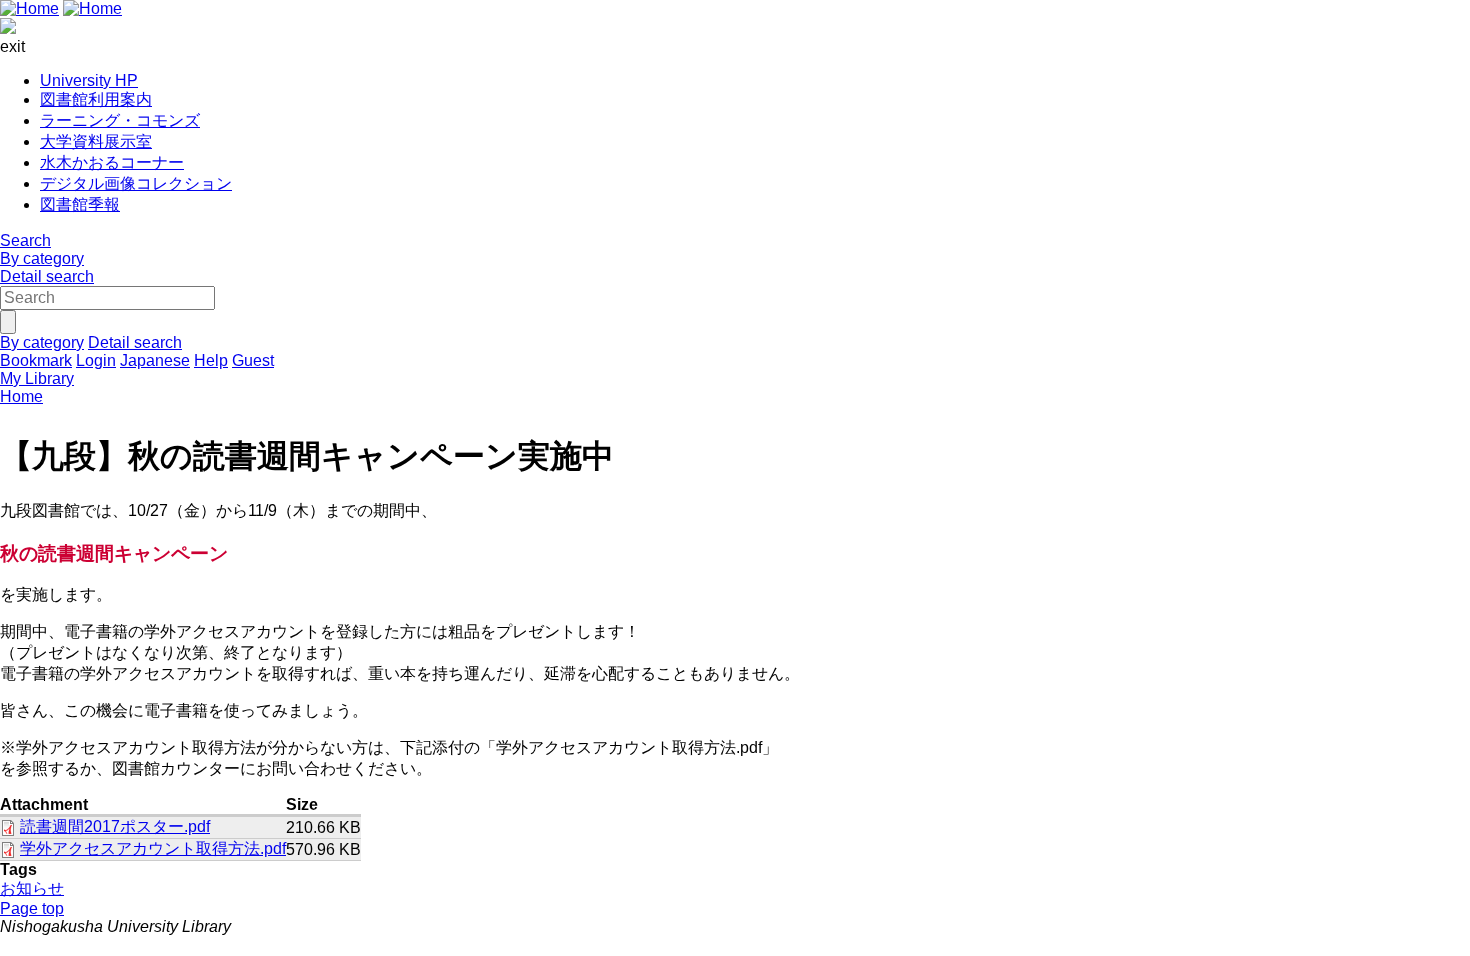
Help (211, 360)
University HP (89, 80)
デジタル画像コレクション (136, 183)
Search (25, 240)
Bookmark (36, 360)
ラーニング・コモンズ (120, 120)
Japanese (155, 360)
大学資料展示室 (96, 141)
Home (21, 396)
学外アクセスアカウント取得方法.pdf (153, 848)
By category (42, 258)
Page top (32, 908)
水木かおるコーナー (112, 162)
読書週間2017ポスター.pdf (115, 826)
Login (96, 360)
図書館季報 (80, 204)
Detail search (47, 276)
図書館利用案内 (96, 99)
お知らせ (32, 888)
